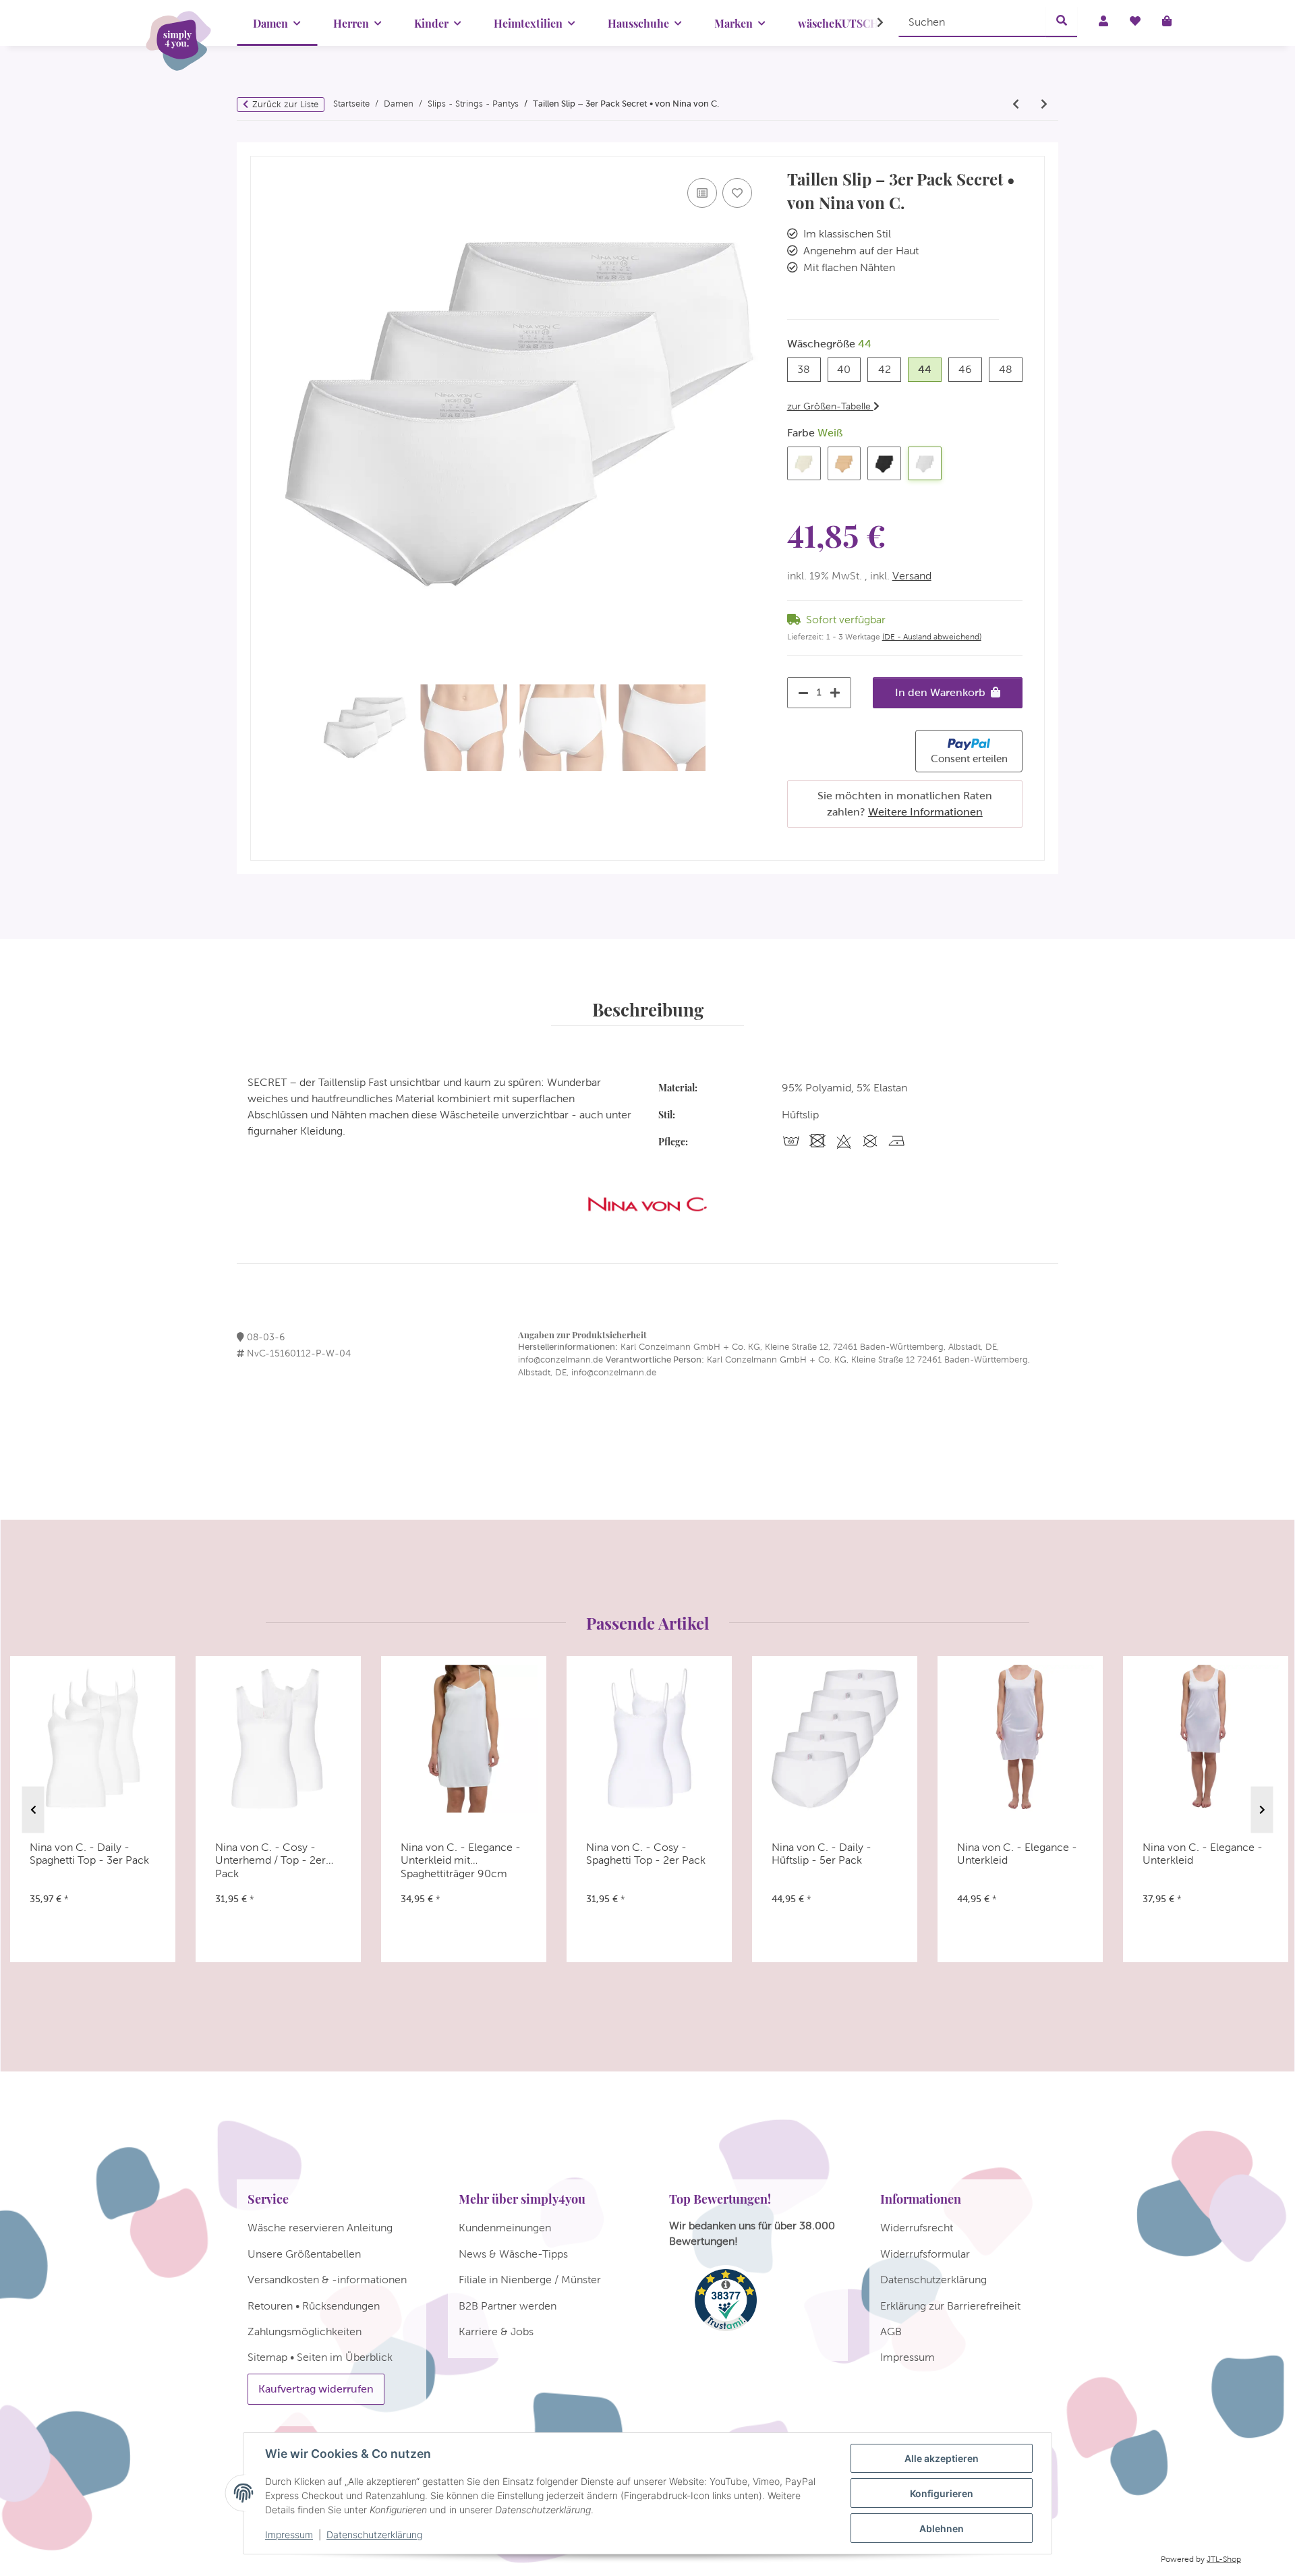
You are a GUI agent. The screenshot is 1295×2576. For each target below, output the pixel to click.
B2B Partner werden (508, 2306)
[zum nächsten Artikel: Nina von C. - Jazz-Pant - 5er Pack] (1044, 105)
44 (930, 369)
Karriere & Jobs (496, 2331)
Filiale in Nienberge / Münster (530, 2280)
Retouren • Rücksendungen (314, 2306)
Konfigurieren (942, 2493)
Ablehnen (942, 2528)
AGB (891, 2331)
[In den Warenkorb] (261, 150)
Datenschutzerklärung (374, 2535)
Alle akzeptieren (942, 2458)
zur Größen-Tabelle (830, 406)
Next (1262, 1810)
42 (890, 369)
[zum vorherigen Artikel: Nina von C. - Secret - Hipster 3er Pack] (1016, 105)
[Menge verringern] (800, 693)
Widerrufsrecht (917, 2228)
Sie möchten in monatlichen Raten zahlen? (905, 804)
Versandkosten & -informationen (327, 2280)
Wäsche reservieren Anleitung (320, 2228)
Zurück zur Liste (285, 104)
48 (1011, 369)
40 (849, 369)
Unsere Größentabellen (304, 2254)
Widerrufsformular (925, 2254)
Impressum (289, 2535)
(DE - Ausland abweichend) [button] (932, 637)
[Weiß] (925, 463)
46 (970, 369)
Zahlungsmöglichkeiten (305, 2331)
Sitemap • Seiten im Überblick (320, 2357)
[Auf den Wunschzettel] (737, 193)
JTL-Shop (1224, 2559)
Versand (912, 576)
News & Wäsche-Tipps (513, 2254)
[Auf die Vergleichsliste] (702, 193)
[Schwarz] (884, 463)
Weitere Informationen (925, 812)
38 (809, 369)
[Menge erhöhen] (838, 693)
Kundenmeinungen (505, 2228)
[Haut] (844, 463)
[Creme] (804, 463)
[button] (871, 23)
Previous (33, 1810)
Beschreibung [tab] (648, 1009)
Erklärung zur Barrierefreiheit (950, 2306)
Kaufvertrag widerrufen (316, 2389)
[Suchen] (1062, 22)
